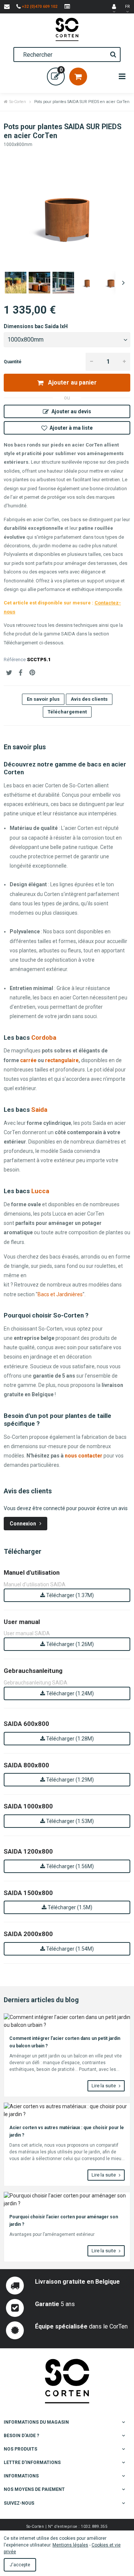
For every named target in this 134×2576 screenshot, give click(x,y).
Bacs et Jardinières (60, 1294)
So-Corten (18, 102)
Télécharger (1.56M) (69, 1866)
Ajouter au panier (72, 382)
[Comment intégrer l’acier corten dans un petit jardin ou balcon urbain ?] (67, 2021)
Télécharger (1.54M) (69, 1949)
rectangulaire (62, 1060)
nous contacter (84, 1456)
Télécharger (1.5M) (69, 1907)
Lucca (40, 1191)
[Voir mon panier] (78, 77)
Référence (15, 659)
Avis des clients (89, 699)
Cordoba (44, 1037)
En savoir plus (43, 699)
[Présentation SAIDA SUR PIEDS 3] (63, 283)
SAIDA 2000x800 (28, 1934)
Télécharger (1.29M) (69, 1780)
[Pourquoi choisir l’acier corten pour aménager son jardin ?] (67, 2200)
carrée (28, 1060)
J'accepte (20, 2565)
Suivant (123, 283)
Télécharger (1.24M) (69, 1693)
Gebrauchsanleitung (33, 1671)
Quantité (13, 362)
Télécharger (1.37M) (69, 1595)
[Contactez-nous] (7, 7)
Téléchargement (67, 712)
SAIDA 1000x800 (28, 1806)
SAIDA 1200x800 (28, 1851)
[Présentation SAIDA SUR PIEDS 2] (39, 283)
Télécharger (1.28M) (69, 1739)
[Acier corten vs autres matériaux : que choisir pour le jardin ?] (67, 2110)
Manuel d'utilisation (32, 1572)
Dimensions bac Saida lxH (36, 326)
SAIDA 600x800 (26, 1724)
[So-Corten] (67, 29)
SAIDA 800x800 (26, 1765)
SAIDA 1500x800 (28, 1893)
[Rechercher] (113, 55)
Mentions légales (70, 2545)
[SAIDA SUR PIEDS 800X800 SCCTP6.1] (87, 283)
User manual (22, 1622)
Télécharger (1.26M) (69, 1644)
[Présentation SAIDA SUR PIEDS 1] (16, 283)
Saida (39, 1110)
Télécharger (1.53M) (69, 1821)
